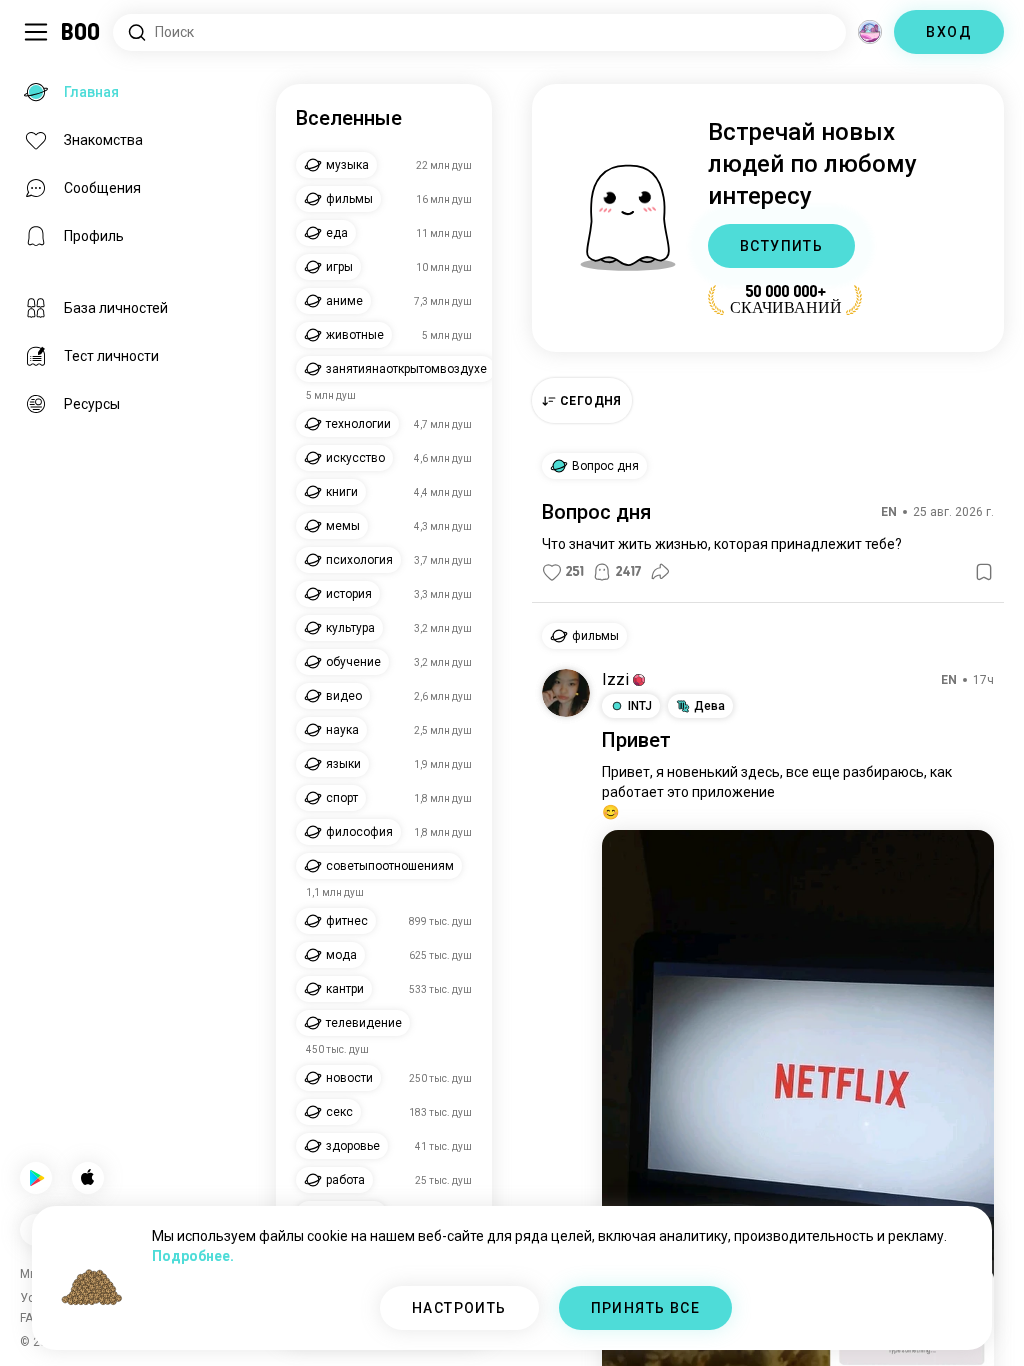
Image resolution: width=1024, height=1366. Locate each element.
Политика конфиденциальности (611, 1326)
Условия (482, 1326)
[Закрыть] (44, 44)
